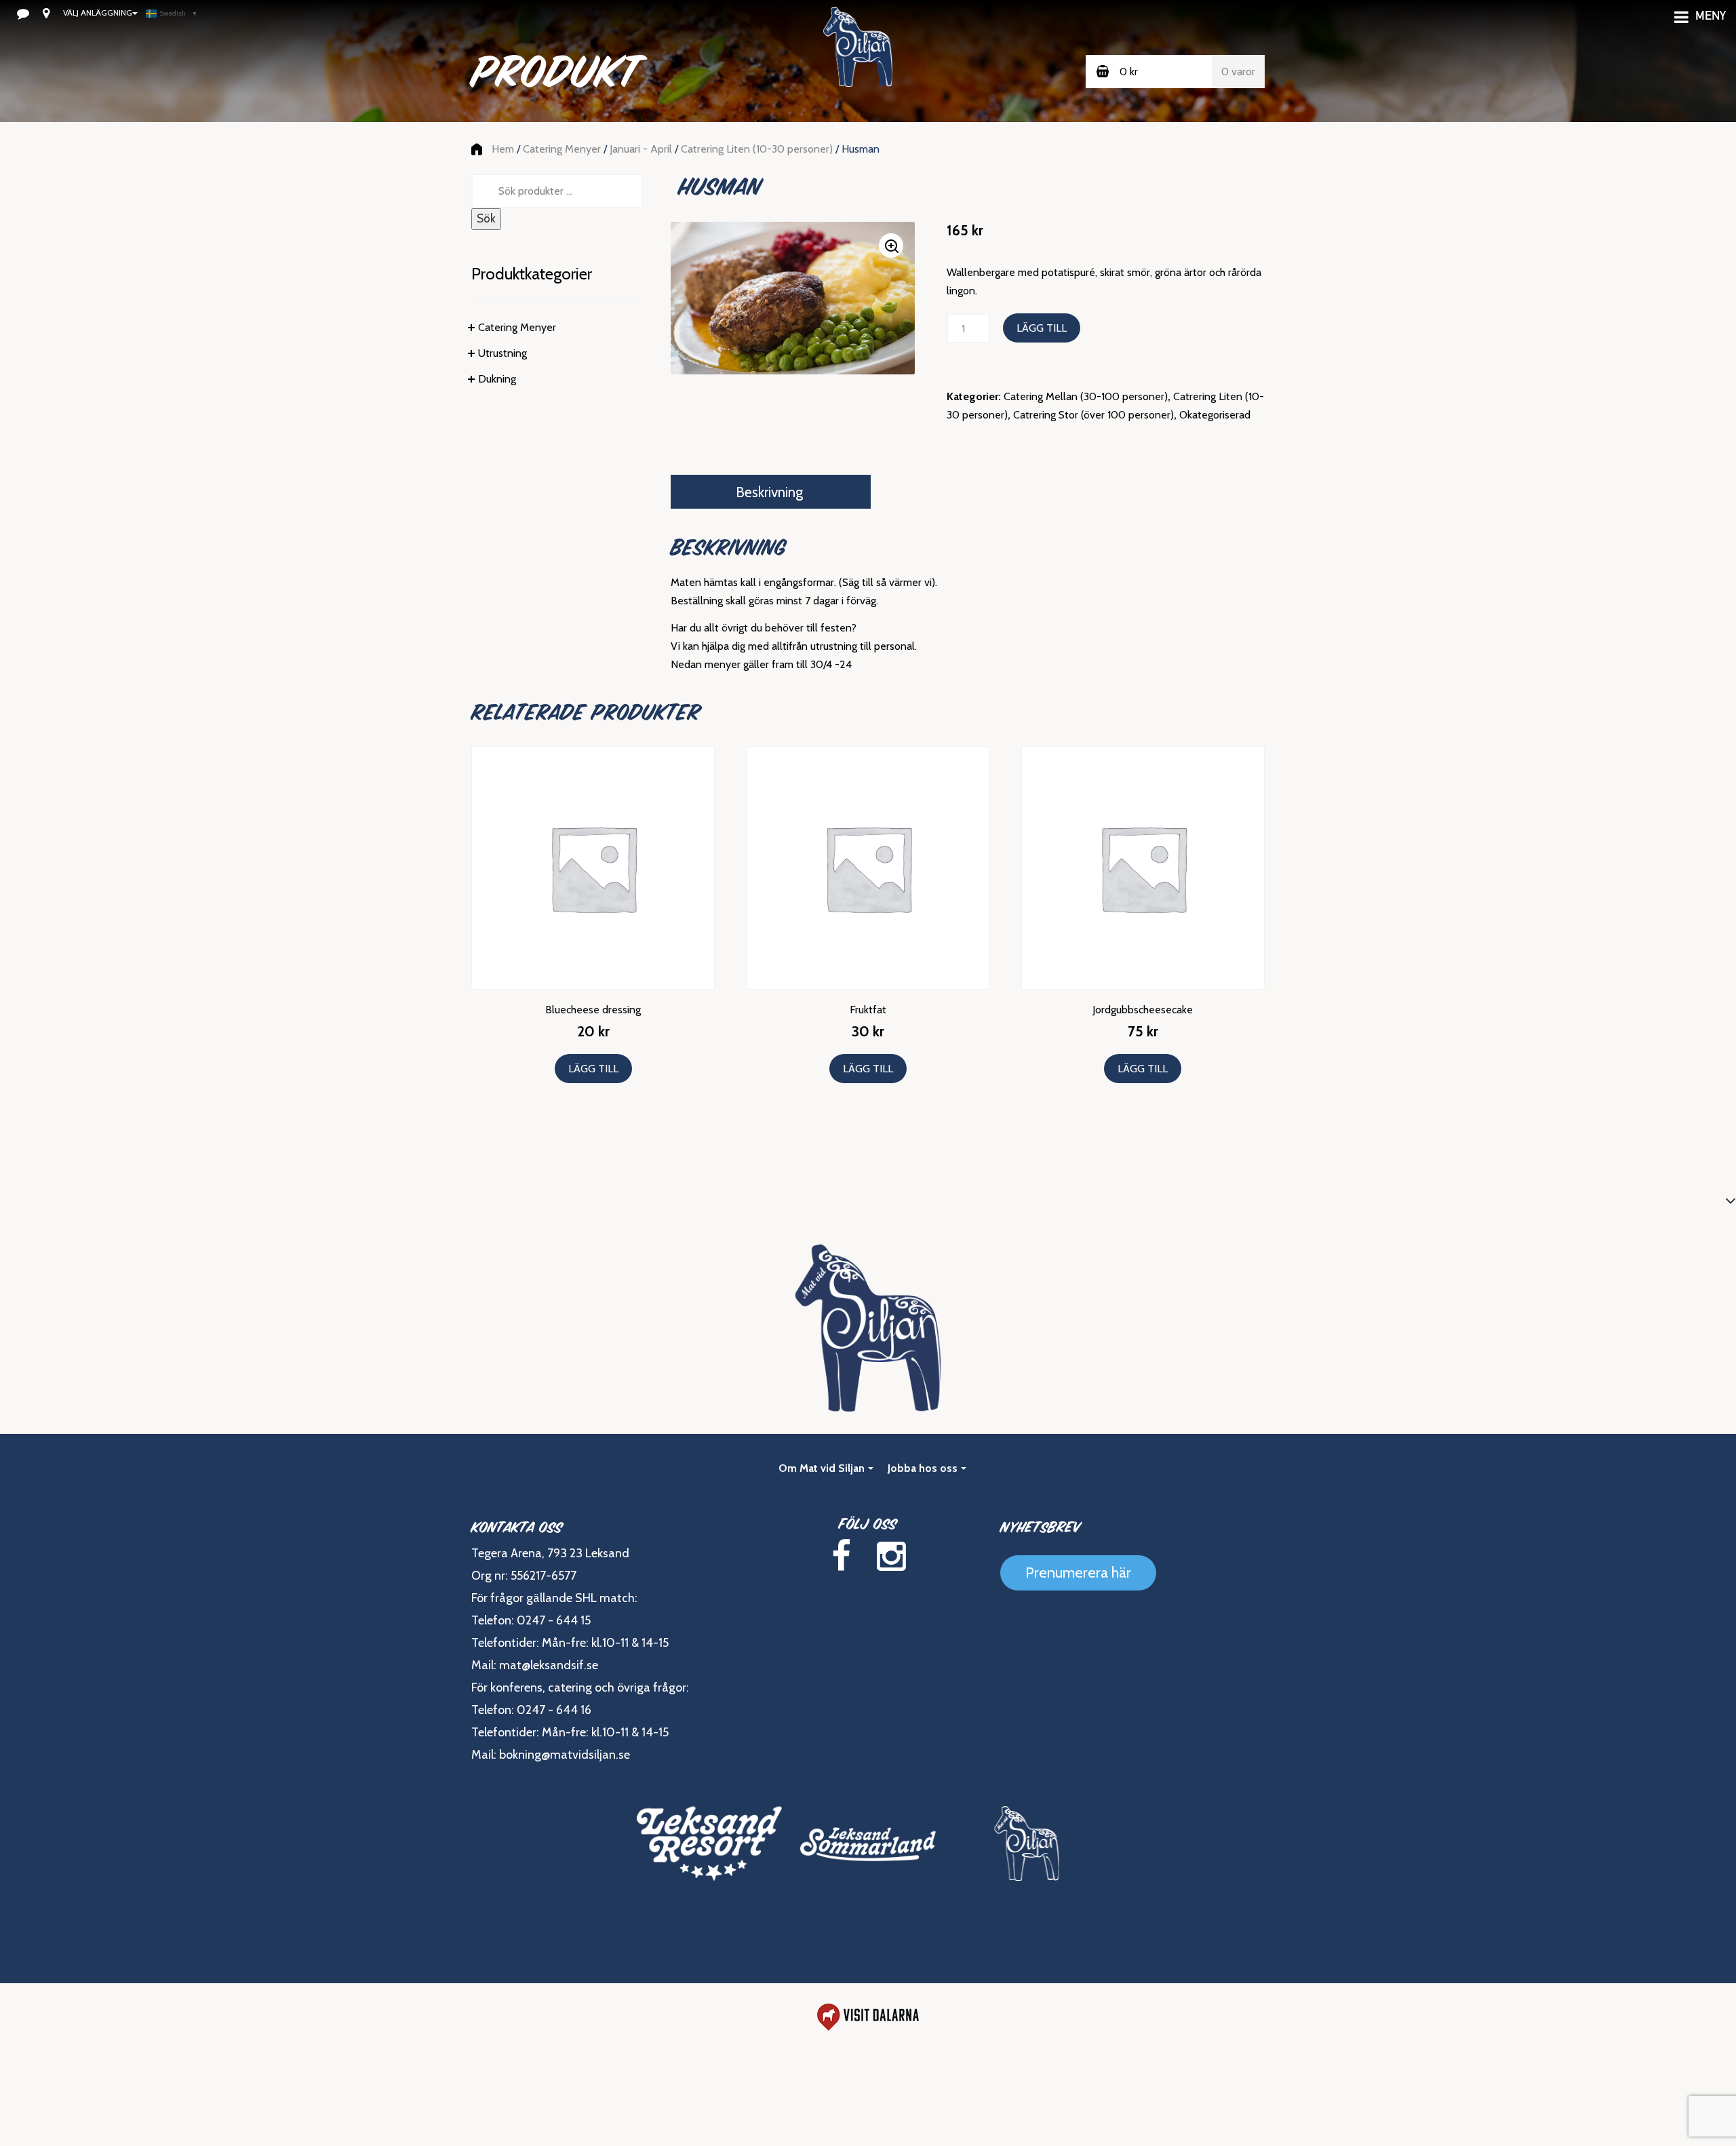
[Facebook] (841, 1556)
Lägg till (1042, 328)
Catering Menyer (562, 149)
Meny (1711, 17)
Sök (486, 218)
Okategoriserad (1215, 415)
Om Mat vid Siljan (822, 1468)
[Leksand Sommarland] (868, 1844)
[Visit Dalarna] (868, 2017)
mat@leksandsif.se (549, 1665)
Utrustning (502, 353)
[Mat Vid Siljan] (1027, 1844)
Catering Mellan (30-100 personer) (1086, 396)
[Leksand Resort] (709, 1844)
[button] (891, 246)
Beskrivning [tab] (769, 492)
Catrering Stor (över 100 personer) (1093, 415)
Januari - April (641, 149)
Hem (503, 149)
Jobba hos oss (923, 1468)
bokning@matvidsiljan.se (565, 1755)
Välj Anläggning (98, 13)
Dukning (497, 379)
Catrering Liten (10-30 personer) (757, 149)
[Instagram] (891, 1556)
